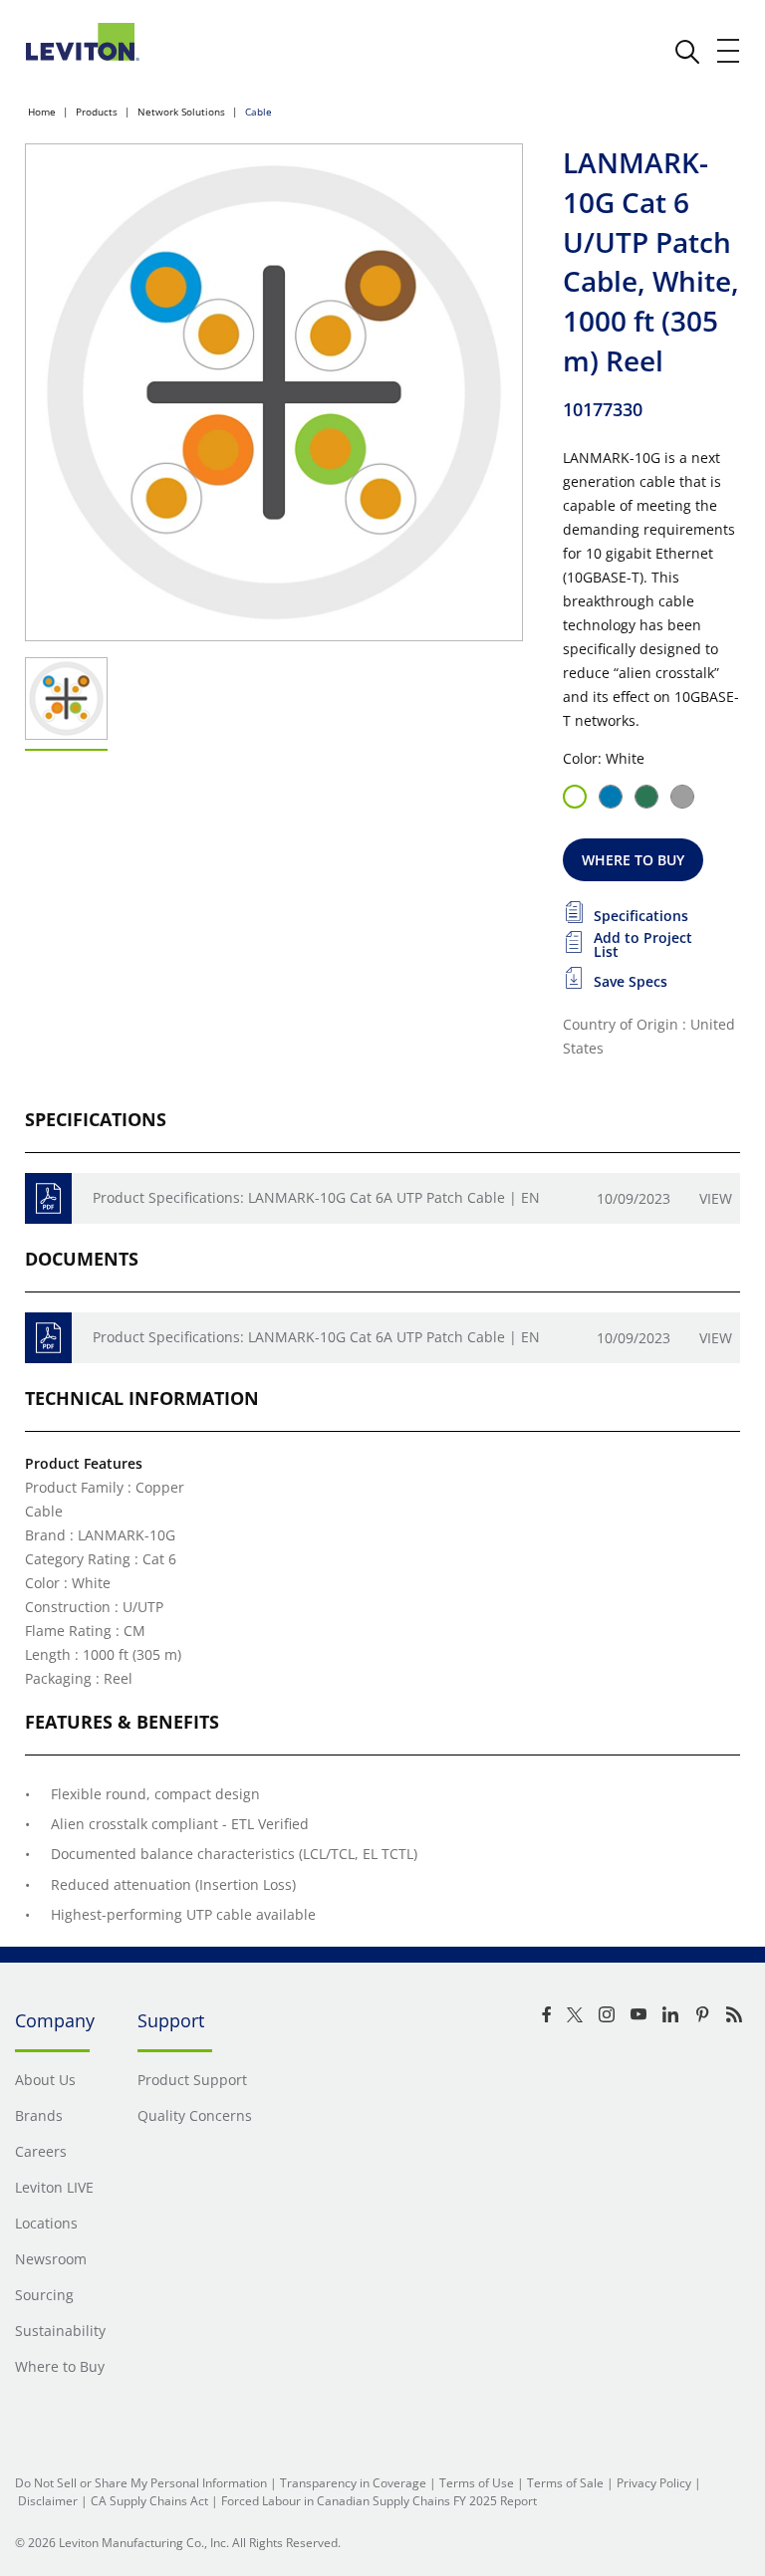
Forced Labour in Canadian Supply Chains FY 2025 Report (379, 2501)
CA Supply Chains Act (149, 2501)
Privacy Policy (654, 2483)
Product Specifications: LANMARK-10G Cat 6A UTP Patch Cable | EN (316, 1197)
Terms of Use (477, 2483)
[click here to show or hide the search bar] (687, 52)
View (716, 1198)
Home (42, 112)
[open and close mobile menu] (729, 51)
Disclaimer (48, 2501)
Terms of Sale (565, 2483)
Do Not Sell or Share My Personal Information (141, 2483)
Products (97, 112)
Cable (258, 112)
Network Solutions (181, 112)
